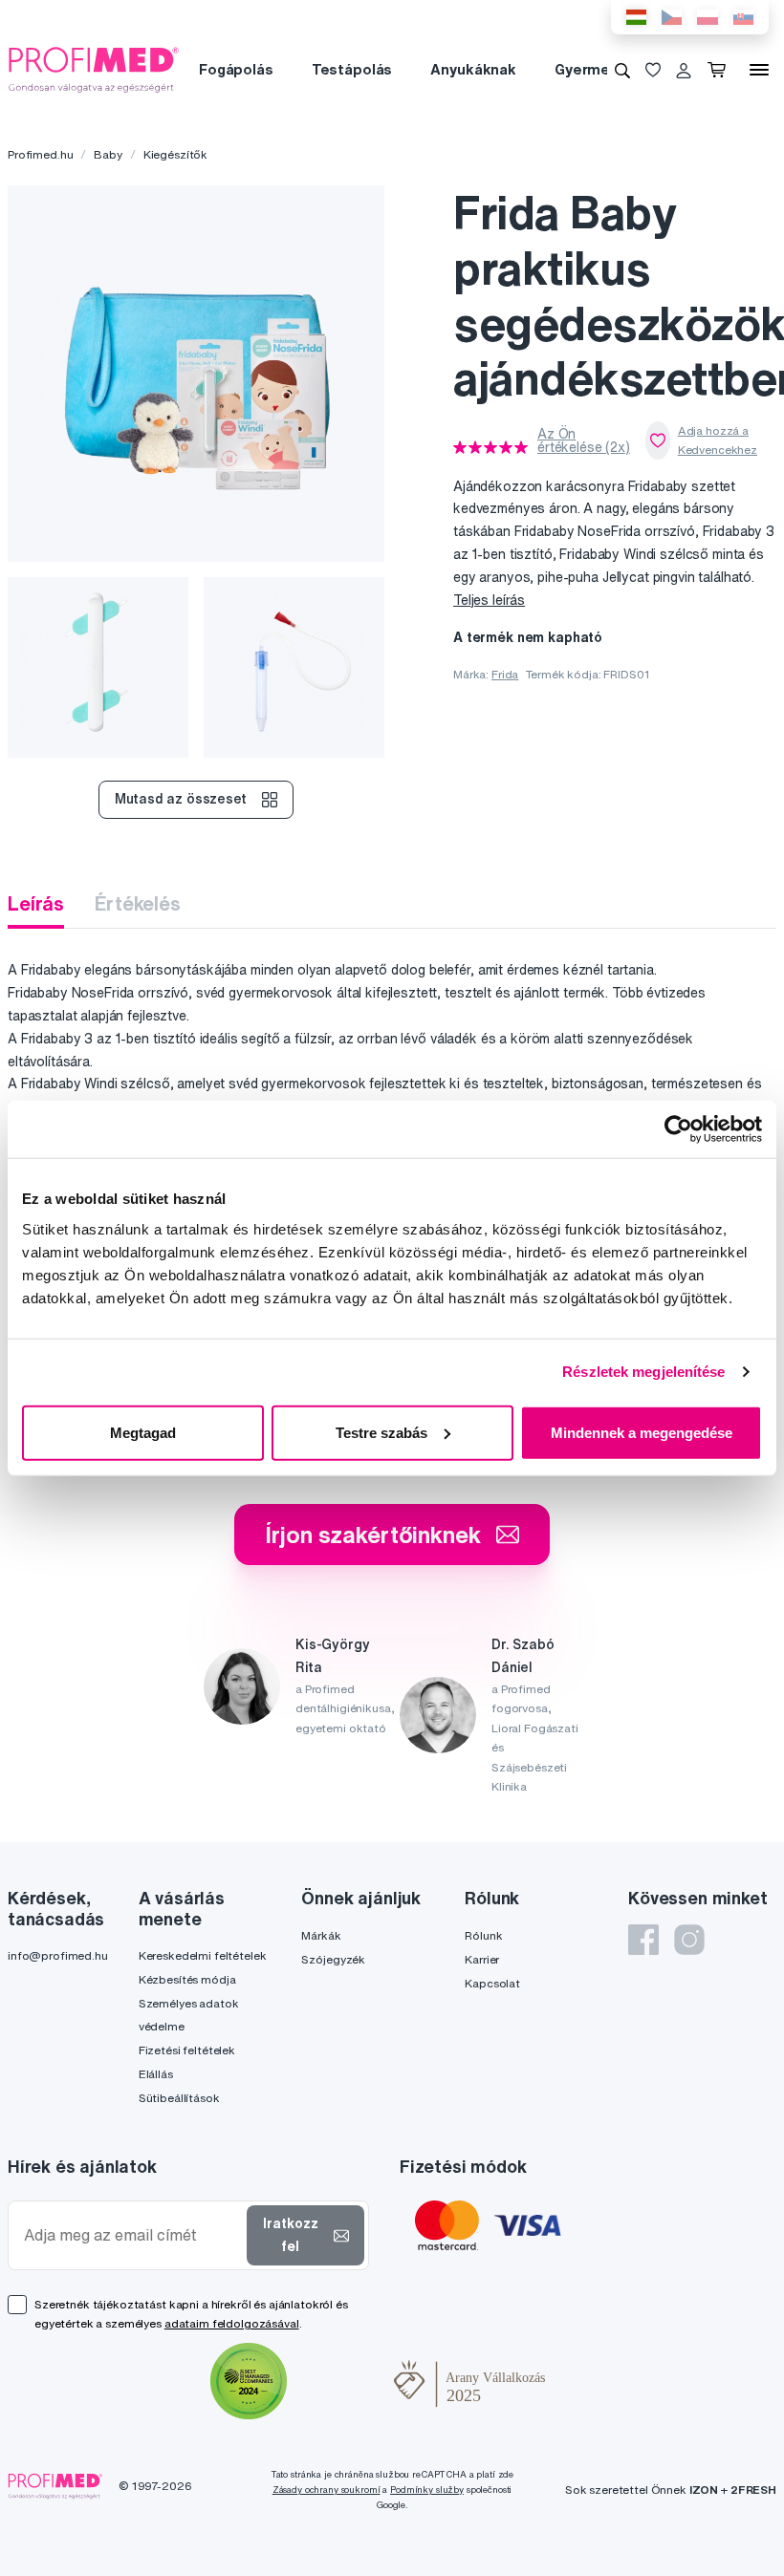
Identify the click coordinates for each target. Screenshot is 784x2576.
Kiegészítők (175, 154)
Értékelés (138, 903)
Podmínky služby (427, 2490)
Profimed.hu (40, 154)
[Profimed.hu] (94, 69)
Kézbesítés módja (187, 1979)
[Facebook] (643, 1940)
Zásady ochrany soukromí (327, 2490)
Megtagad (143, 1432)
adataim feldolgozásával (232, 2323)
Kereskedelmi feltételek (203, 1955)
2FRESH (753, 2490)
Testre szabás (381, 1432)
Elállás (156, 2074)
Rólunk (483, 1935)
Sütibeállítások (179, 2098)
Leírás (36, 903)
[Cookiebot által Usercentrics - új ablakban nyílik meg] (678, 1129)
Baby (108, 154)
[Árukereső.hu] (340, 2384)
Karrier (482, 1959)
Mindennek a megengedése (642, 1432)
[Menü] (759, 70)
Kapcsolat (492, 1983)
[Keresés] (622, 70)
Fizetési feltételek (187, 2050)
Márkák (321, 1935)
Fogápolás (236, 69)
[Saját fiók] (684, 70)
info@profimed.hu (58, 1955)
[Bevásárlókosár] (720, 70)
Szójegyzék (333, 1959)
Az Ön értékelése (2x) (584, 440)
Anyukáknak (473, 69)
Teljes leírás (489, 600)
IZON (704, 2490)
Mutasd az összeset (180, 799)
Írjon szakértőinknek (372, 1535)
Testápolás (352, 69)
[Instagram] (689, 1940)
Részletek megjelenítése (643, 1372)
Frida (505, 674)
